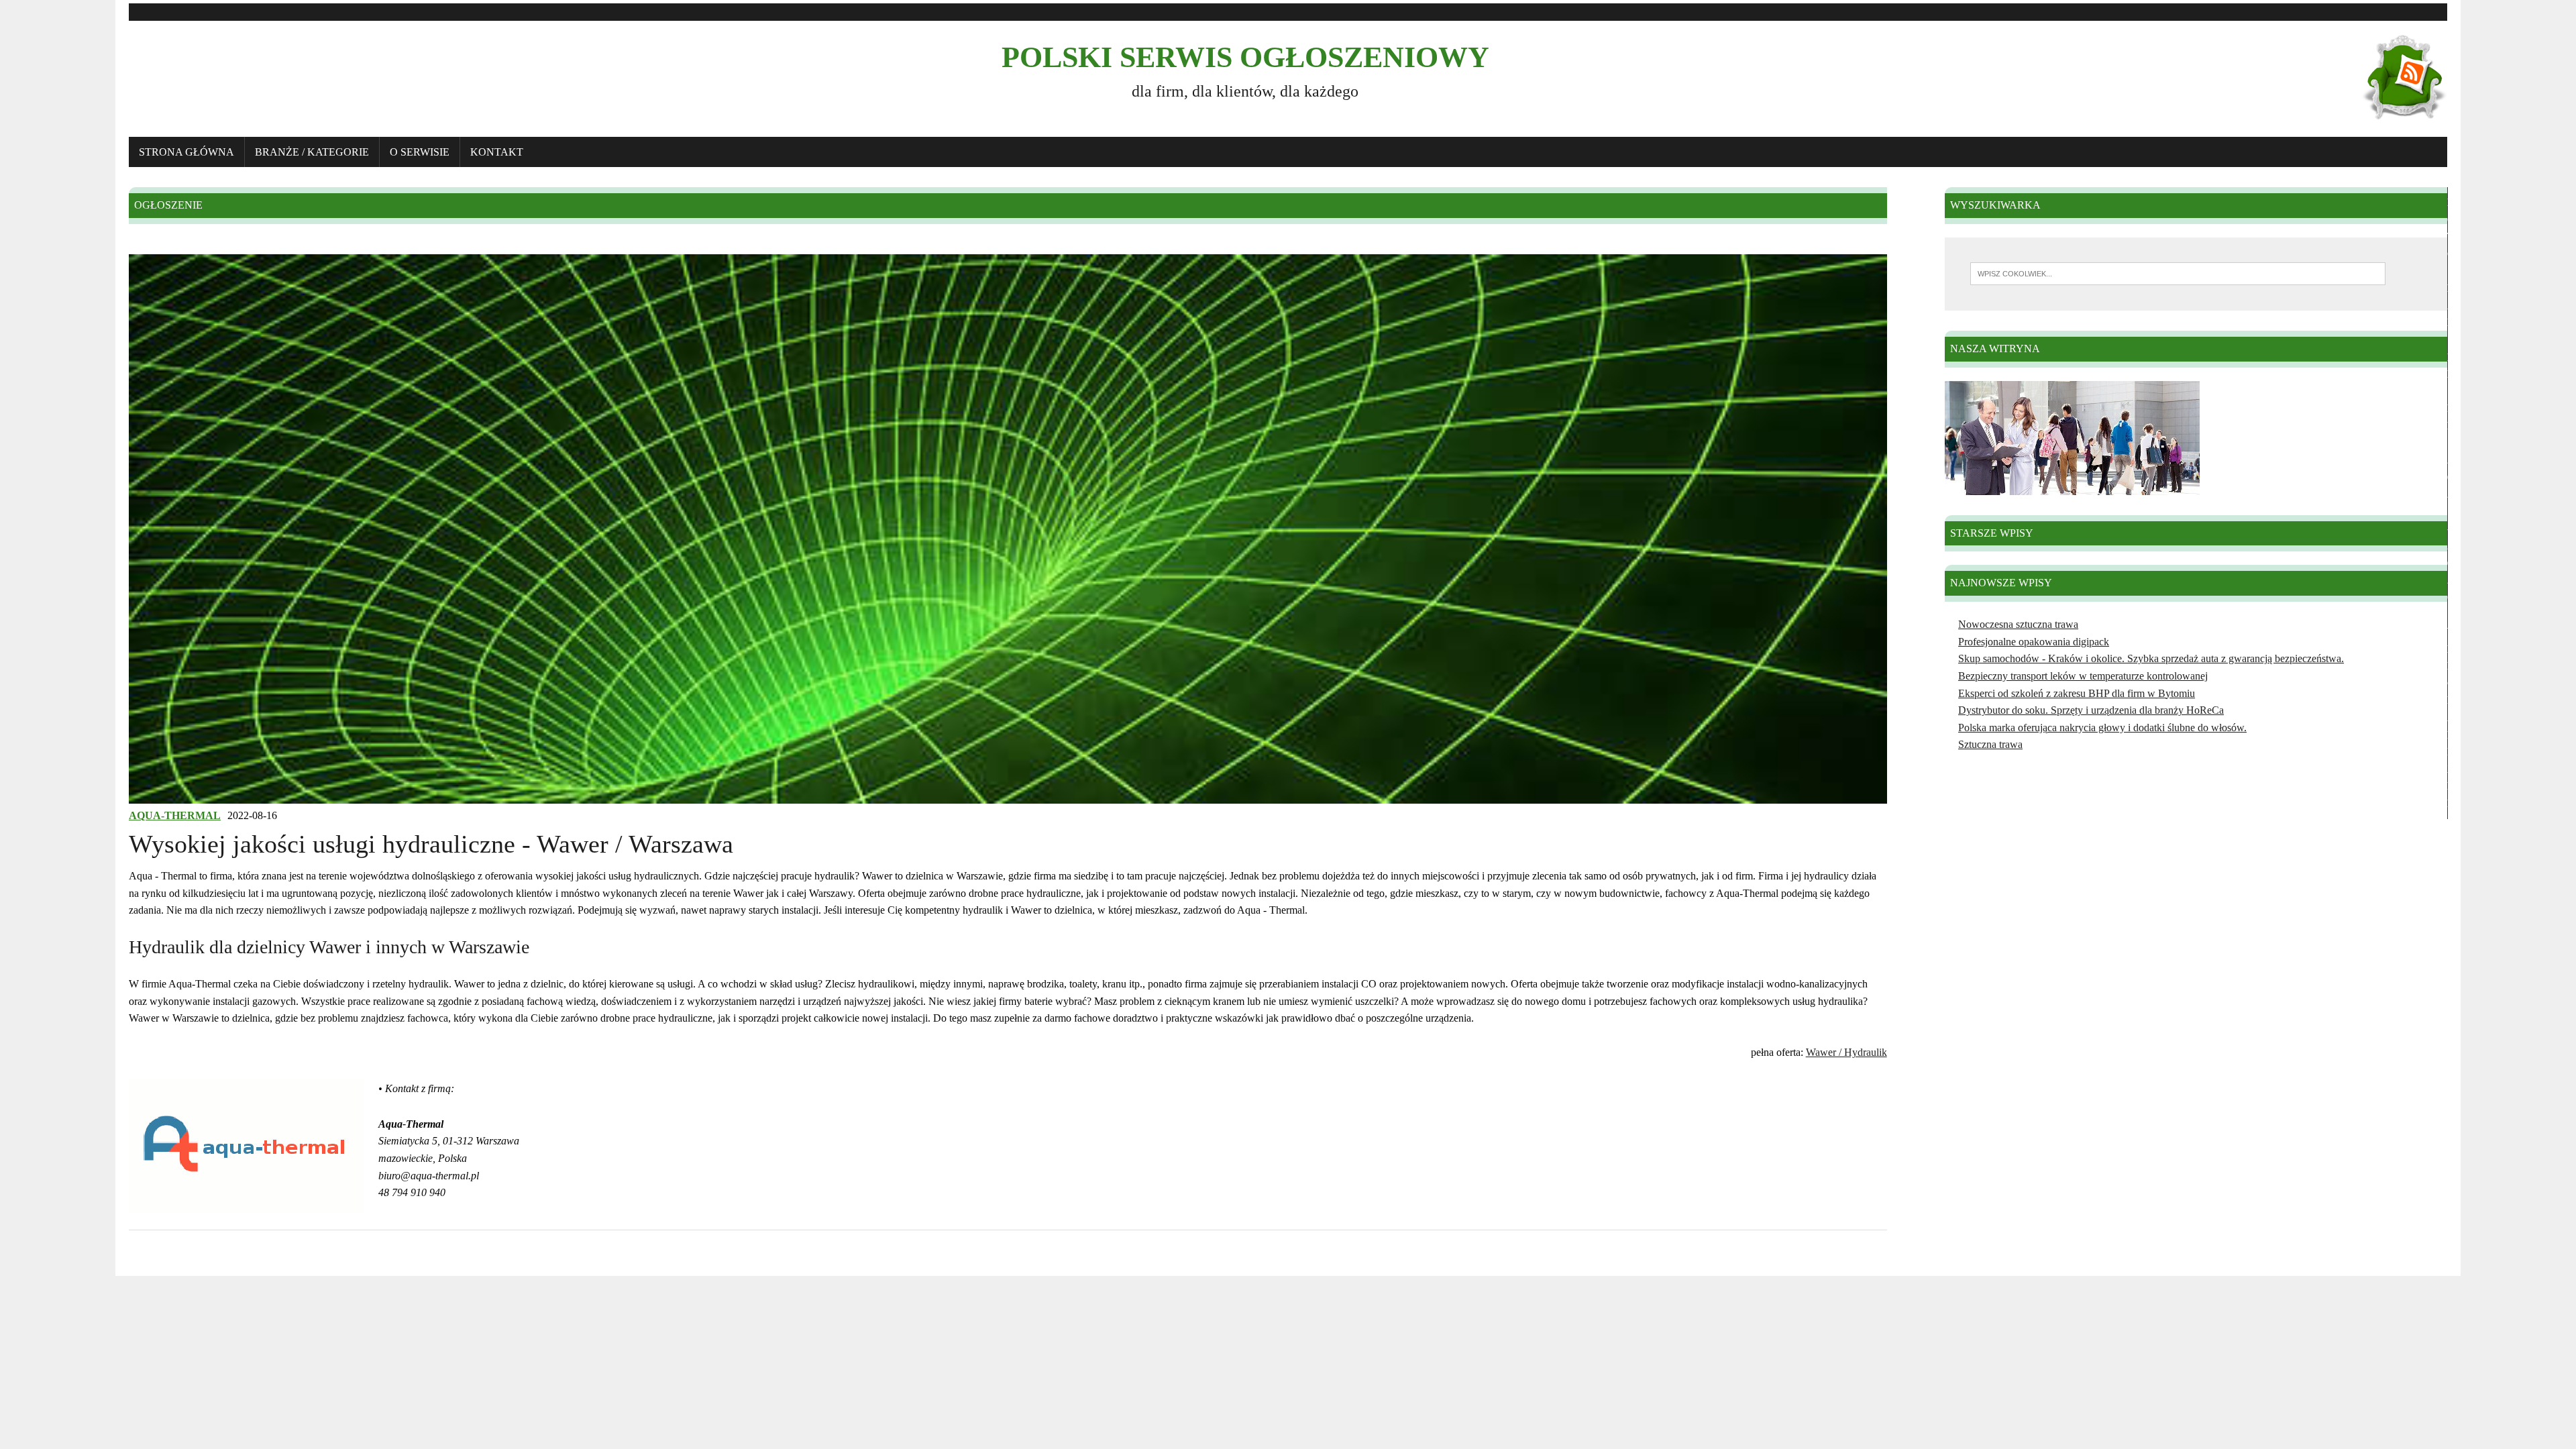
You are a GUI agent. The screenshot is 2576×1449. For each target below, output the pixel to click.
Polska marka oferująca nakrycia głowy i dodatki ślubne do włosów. (2102, 728)
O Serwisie (420, 152)
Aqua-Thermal (175, 815)
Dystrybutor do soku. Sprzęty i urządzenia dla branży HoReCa (2091, 710)
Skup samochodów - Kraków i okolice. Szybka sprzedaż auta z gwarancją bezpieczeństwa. (2151, 658)
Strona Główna (186, 152)
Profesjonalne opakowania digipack (2034, 642)
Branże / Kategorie (312, 152)
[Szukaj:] (2178, 273)
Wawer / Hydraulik (1846, 1052)
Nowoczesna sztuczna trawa (2018, 624)
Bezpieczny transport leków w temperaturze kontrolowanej (2083, 676)
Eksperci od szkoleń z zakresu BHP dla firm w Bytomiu (2077, 693)
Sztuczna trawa (1990, 744)
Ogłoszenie (168, 205)
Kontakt (497, 152)
